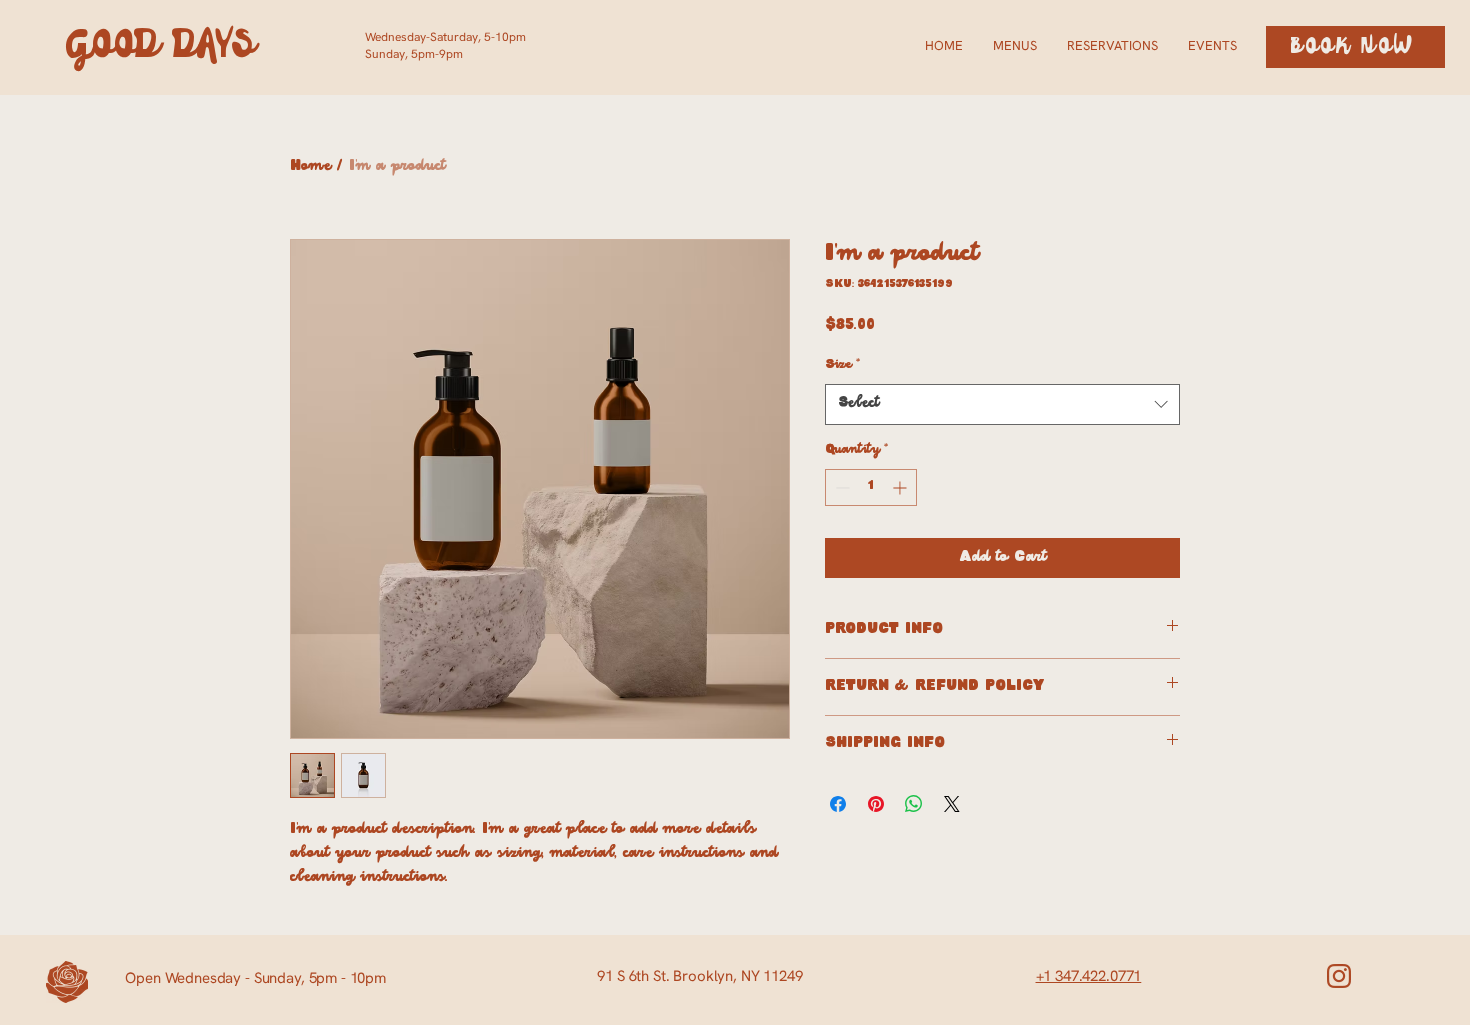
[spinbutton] (871, 487)
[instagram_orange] (1339, 976)
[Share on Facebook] (838, 804)
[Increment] (901, 487)
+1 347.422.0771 (1089, 976)
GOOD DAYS (162, 46)
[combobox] (1002, 404)
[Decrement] (840, 487)
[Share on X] (952, 804)
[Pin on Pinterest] (876, 804)
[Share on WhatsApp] (914, 804)
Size (842, 365)
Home (310, 166)
